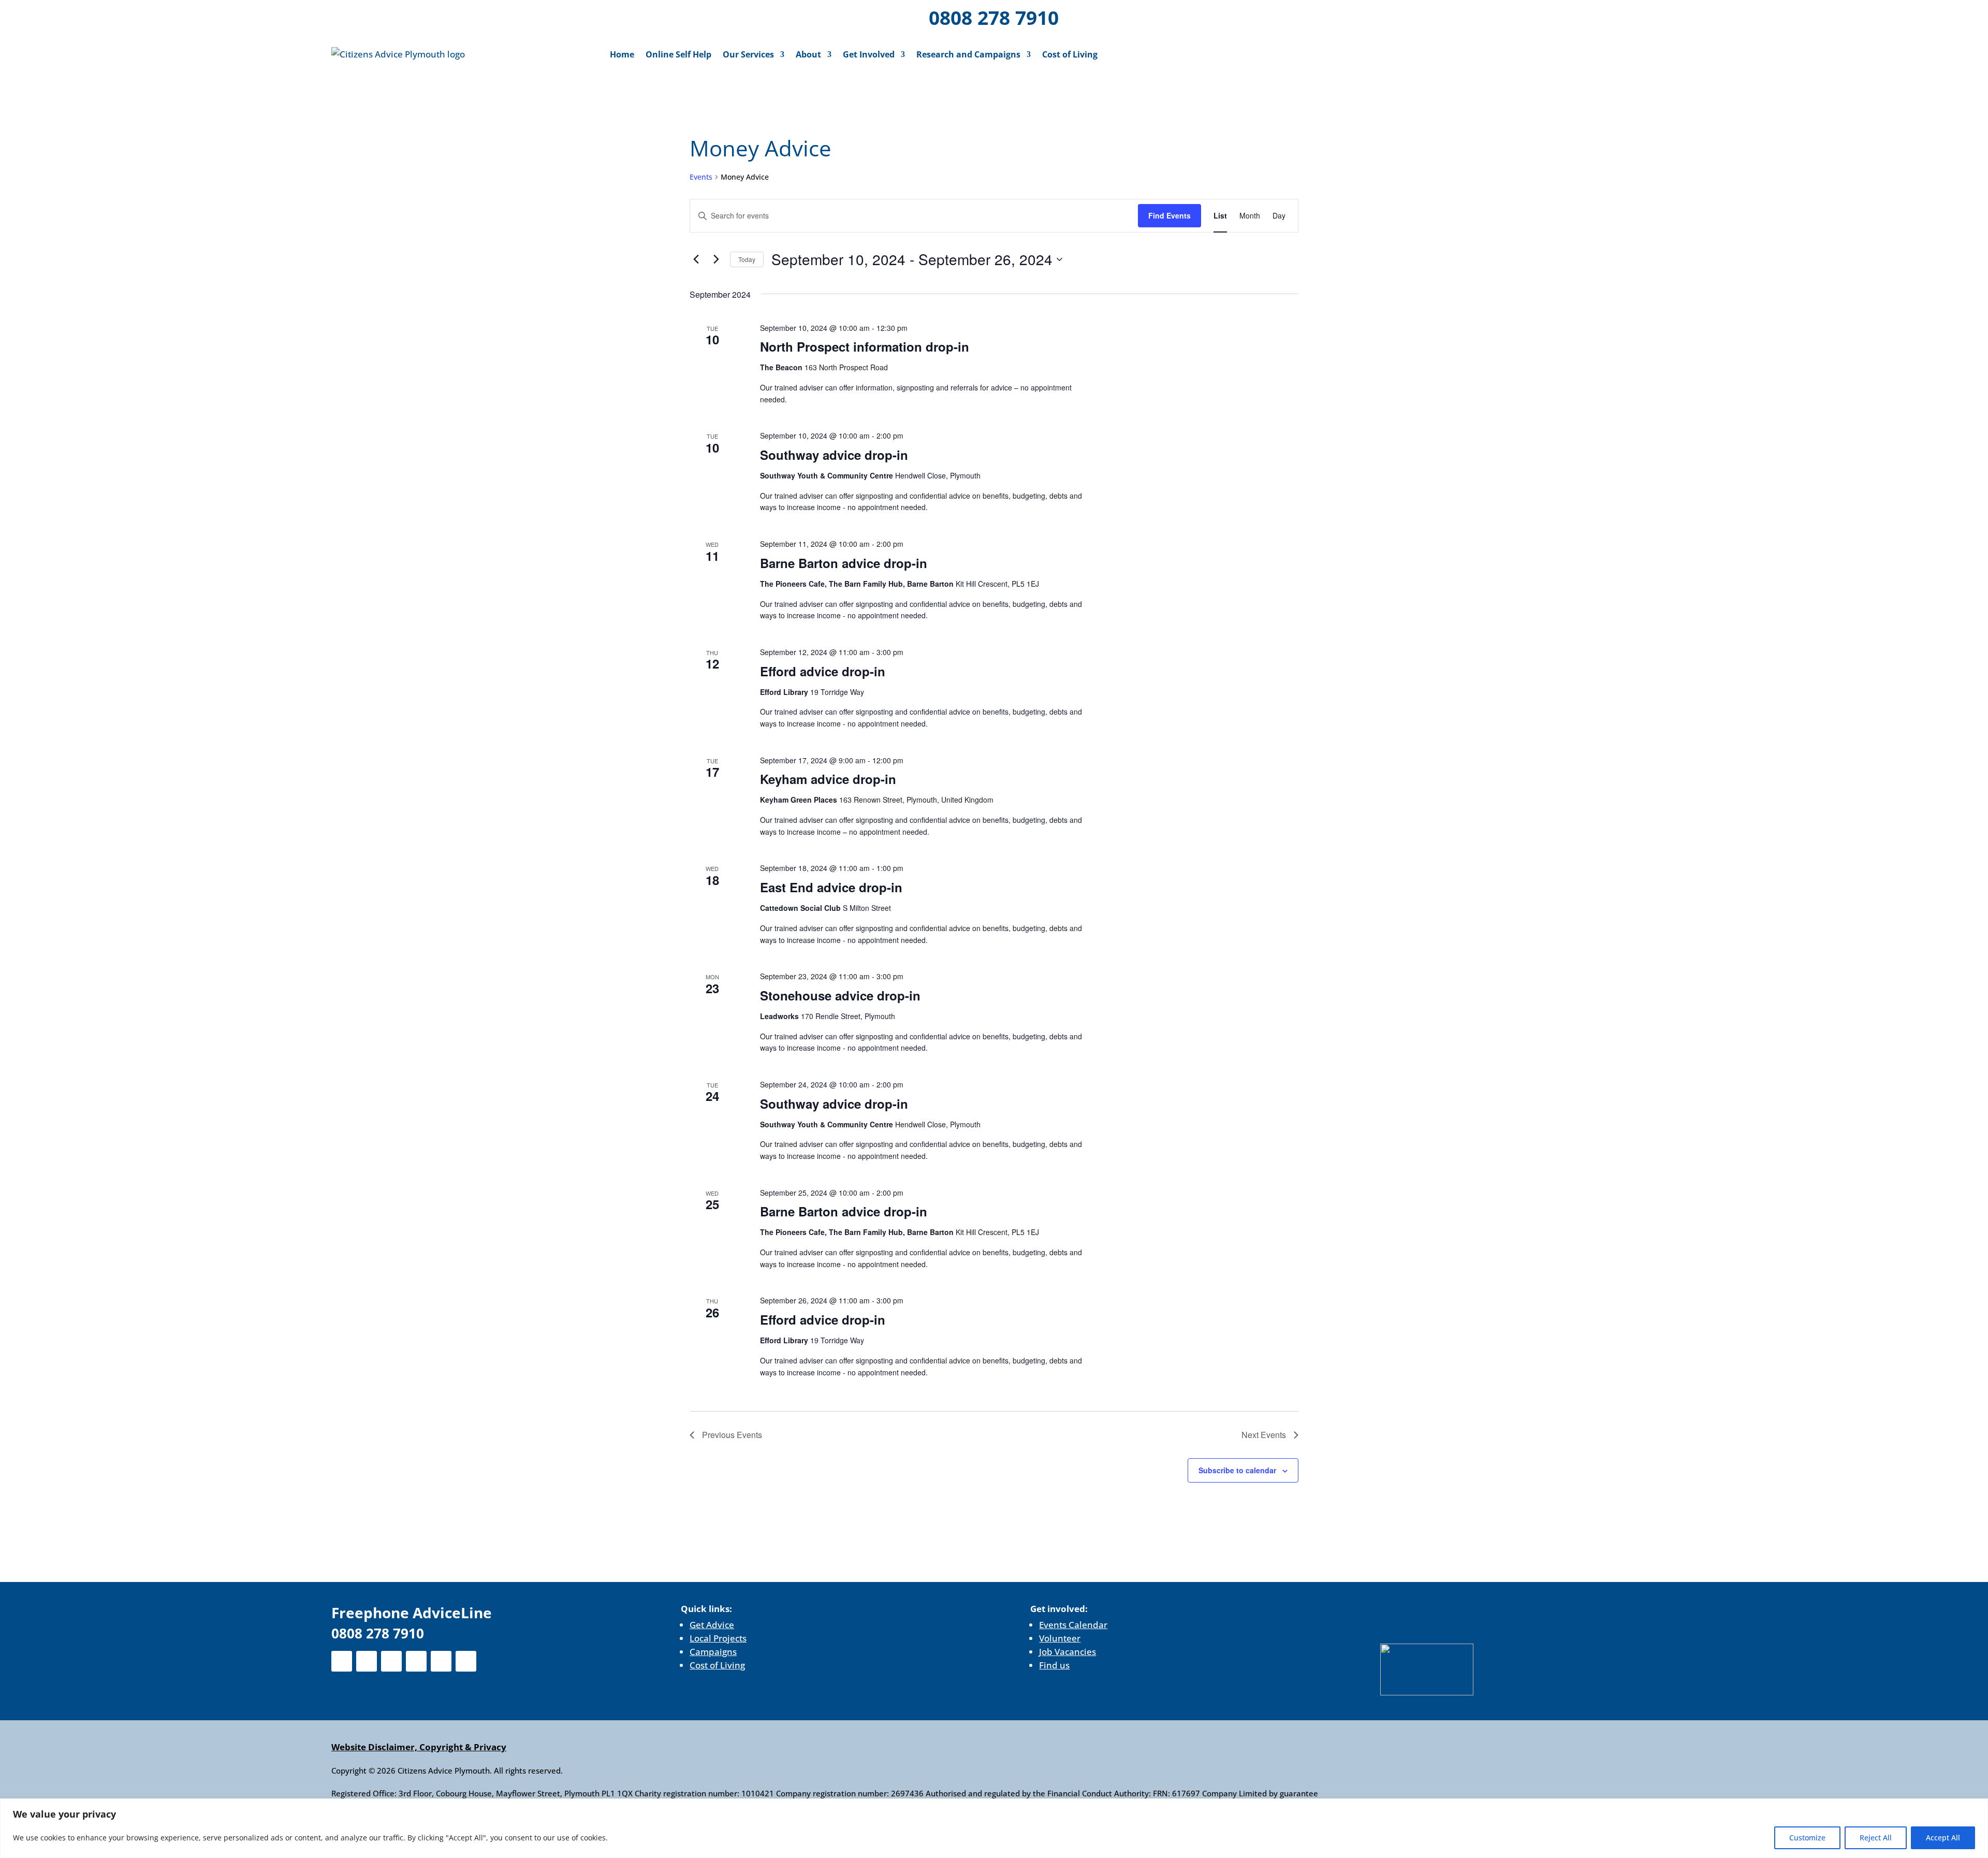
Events (701, 177)
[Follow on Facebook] (399, 16)
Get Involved (869, 54)
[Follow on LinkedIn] (479, 16)
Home (622, 54)
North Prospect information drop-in (865, 346)
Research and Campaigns (968, 54)
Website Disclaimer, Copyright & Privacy (419, 1747)
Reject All (1876, 1838)
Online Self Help (678, 54)
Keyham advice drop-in (828, 779)
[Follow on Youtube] (506, 16)
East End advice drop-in (831, 887)
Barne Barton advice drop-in (844, 563)
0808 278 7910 (994, 17)
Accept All (1943, 1838)
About (808, 54)
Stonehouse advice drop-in (840, 995)
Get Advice (712, 1625)
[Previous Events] (696, 259)
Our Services (748, 54)
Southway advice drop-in (834, 455)
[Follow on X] (426, 16)
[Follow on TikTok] (533, 16)
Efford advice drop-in (823, 671)
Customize (1807, 1838)
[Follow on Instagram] (452, 16)
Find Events (1170, 215)
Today (747, 259)
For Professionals (1609, 19)
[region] (994, 1828)
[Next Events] (716, 259)
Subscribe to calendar (1237, 1470)
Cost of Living (1070, 54)
